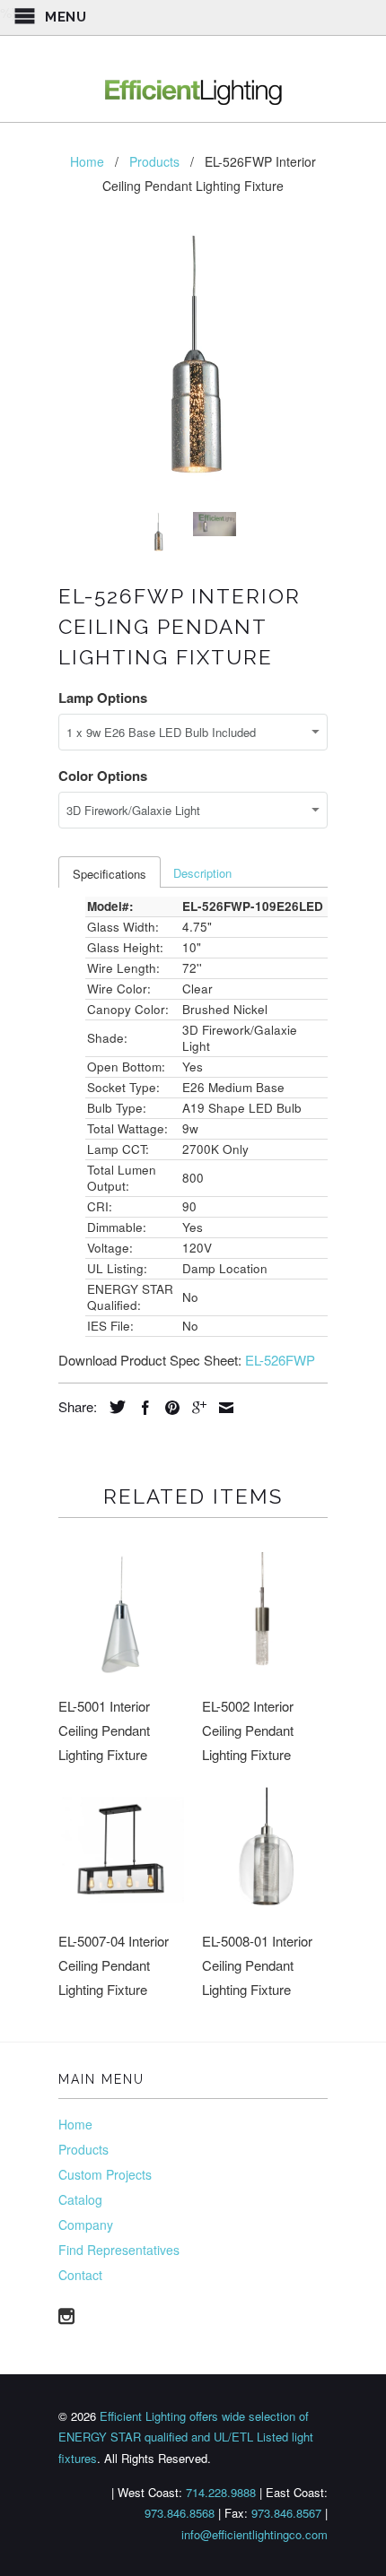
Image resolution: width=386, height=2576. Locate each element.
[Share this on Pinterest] (168, 1408)
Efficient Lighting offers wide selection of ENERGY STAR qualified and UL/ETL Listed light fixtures (186, 2437)
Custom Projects (105, 2174)
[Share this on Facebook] (141, 1408)
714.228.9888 (221, 2492)
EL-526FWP (280, 1360)
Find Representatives (119, 2250)
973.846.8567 (286, 2513)
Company (86, 2225)
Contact (80, 2275)
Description (202, 873)
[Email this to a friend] (222, 1408)
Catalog (80, 2199)
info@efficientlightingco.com (254, 2534)
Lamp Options (103, 698)
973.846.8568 (180, 2513)
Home (75, 2124)
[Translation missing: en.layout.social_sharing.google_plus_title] (195, 1408)
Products (83, 2149)
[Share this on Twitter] (113, 1407)
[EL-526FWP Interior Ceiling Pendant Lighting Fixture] (193, 364)
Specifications (110, 874)
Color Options (103, 776)
